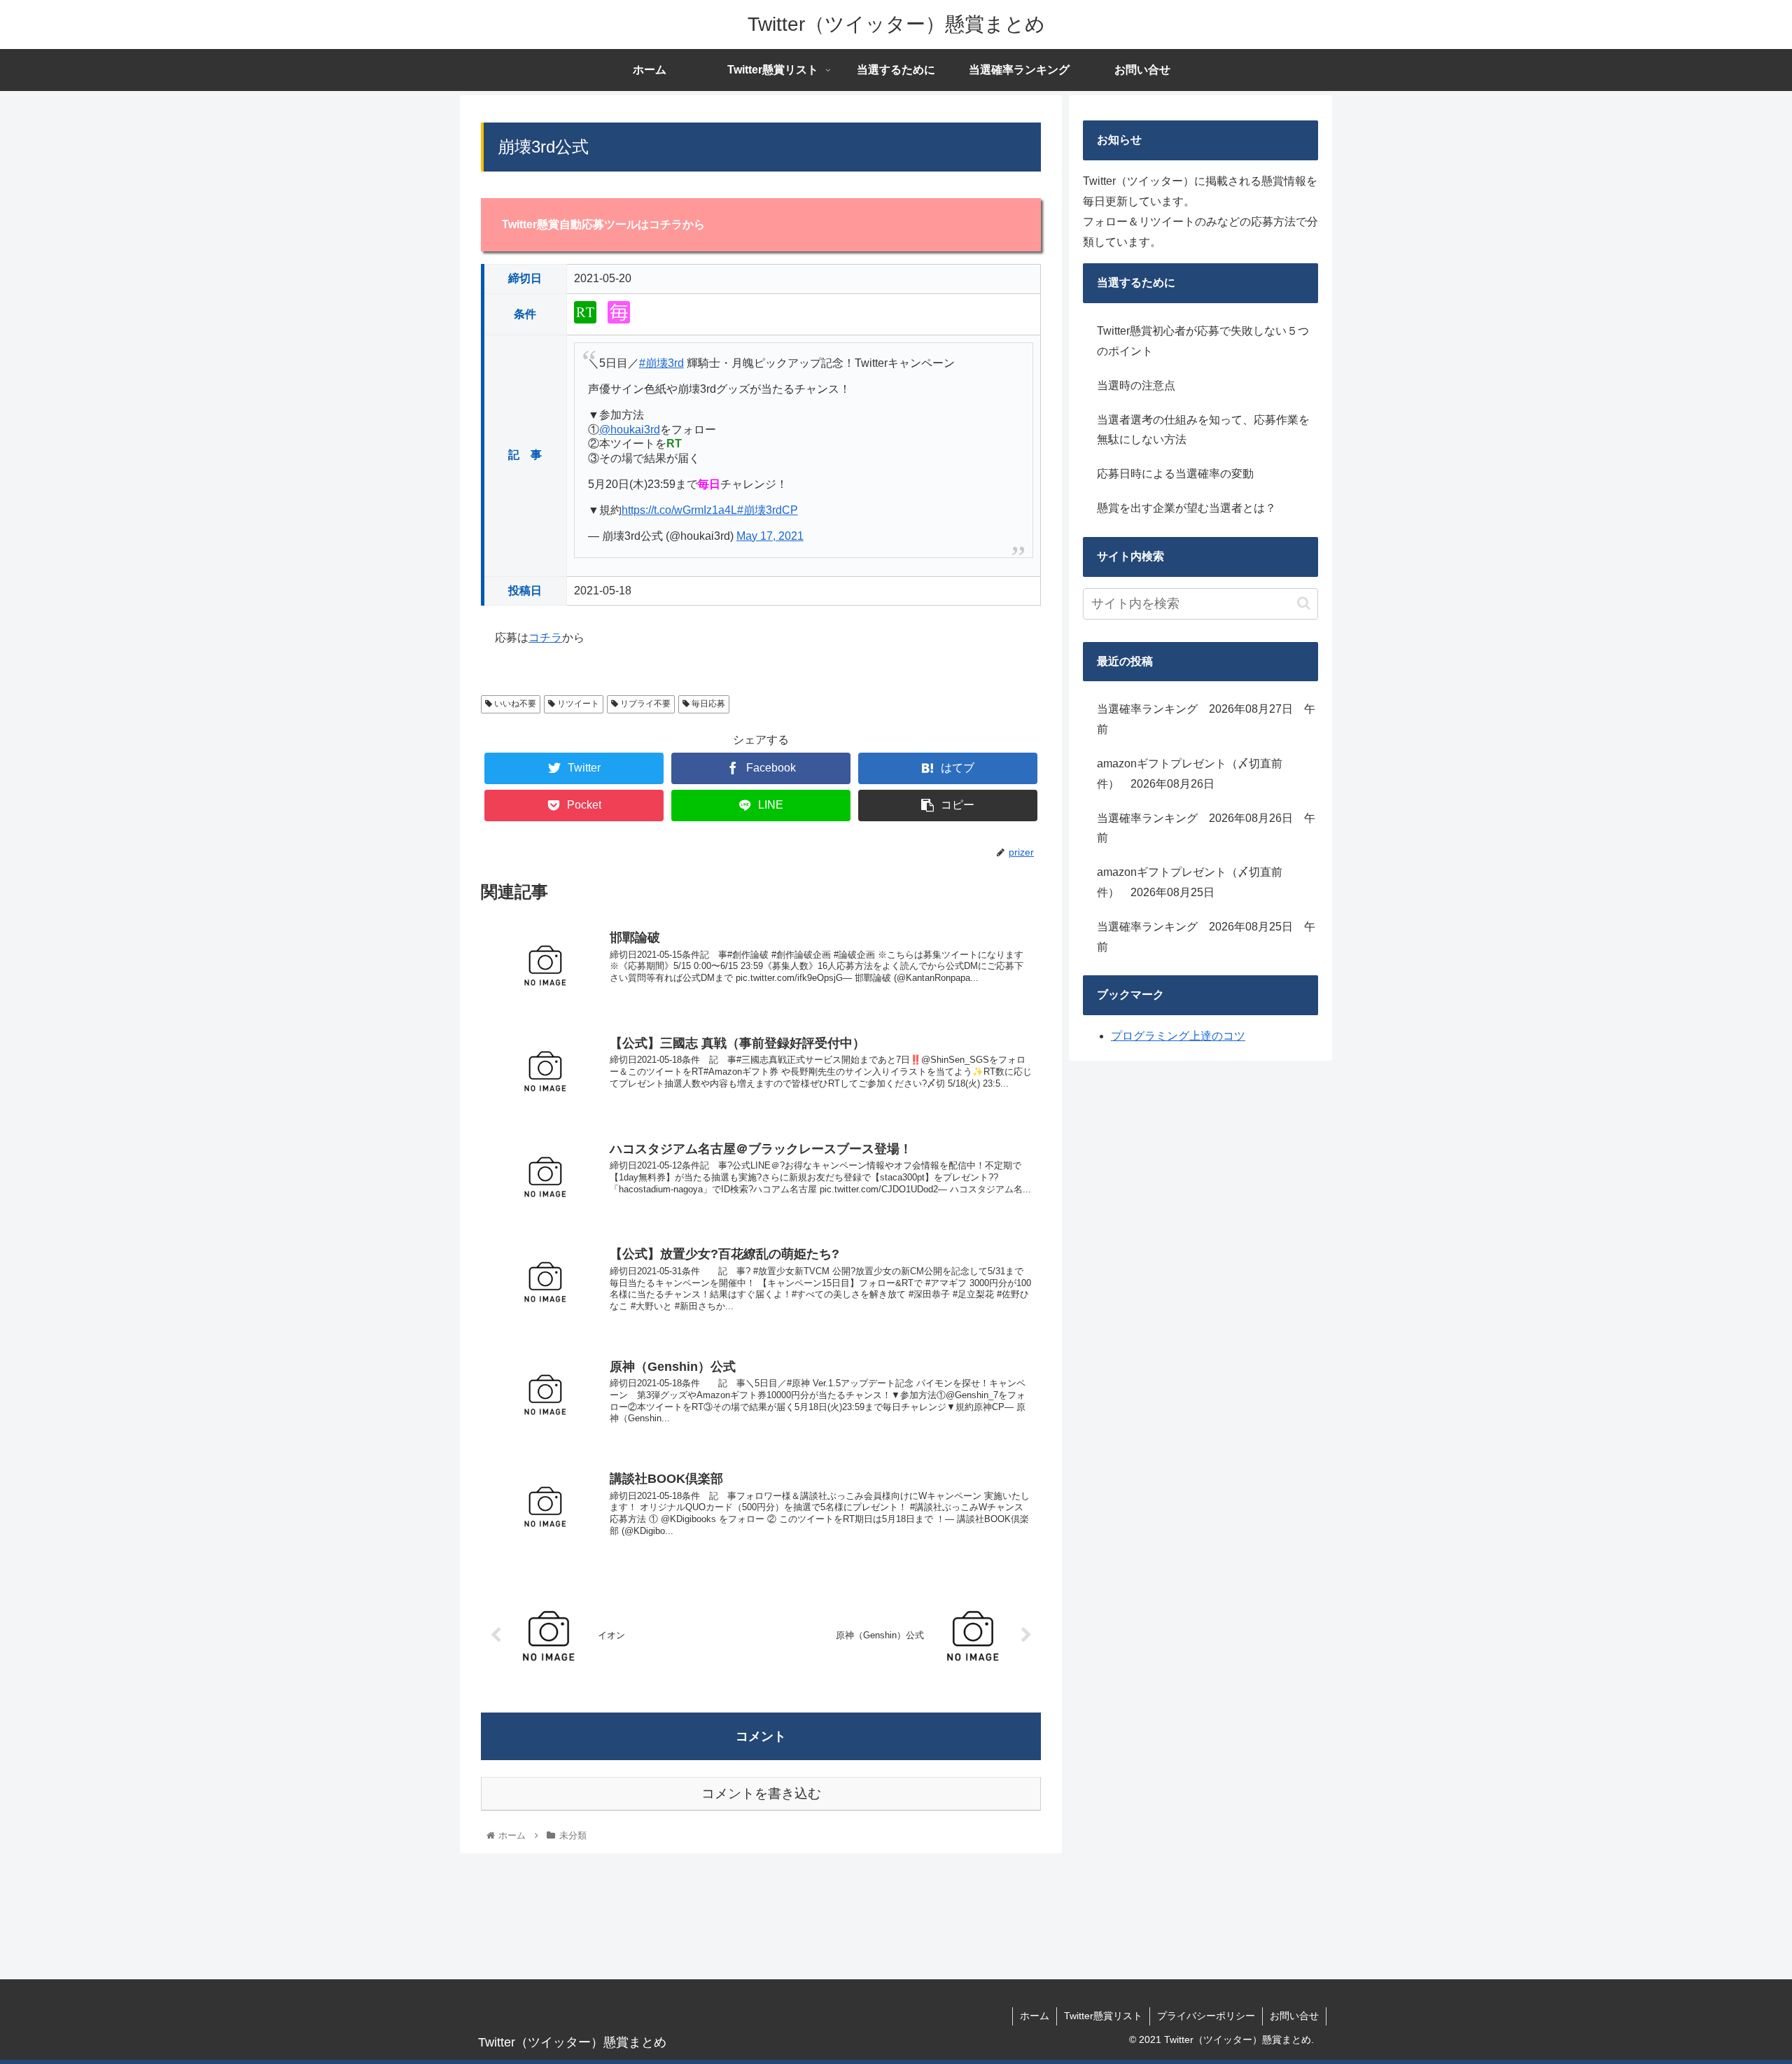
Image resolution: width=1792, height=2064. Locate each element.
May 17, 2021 (770, 536)
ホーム (1035, 2016)
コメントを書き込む (761, 1793)
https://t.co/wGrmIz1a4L (679, 510)
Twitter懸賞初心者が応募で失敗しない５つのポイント (1203, 341)
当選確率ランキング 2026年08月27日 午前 (1206, 719)
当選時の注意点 (1136, 385)
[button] (1304, 603)
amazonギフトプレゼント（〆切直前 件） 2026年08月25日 (1195, 882)
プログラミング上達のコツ (1178, 1036)
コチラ (545, 637)
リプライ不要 (644, 704)
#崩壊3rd (661, 363)
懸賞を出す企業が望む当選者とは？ (1186, 508)
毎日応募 (707, 704)
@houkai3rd (630, 430)
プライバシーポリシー (1206, 2016)
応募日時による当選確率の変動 (1175, 474)
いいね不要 (514, 704)
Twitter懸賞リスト (1103, 2016)
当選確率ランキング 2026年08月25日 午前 (1206, 937)
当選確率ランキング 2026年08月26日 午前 (1206, 828)
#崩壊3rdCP (768, 510)
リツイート (577, 704)
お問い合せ (1294, 2016)
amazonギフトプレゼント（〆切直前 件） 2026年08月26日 (1195, 774)
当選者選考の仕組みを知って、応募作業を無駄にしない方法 (1203, 430)
